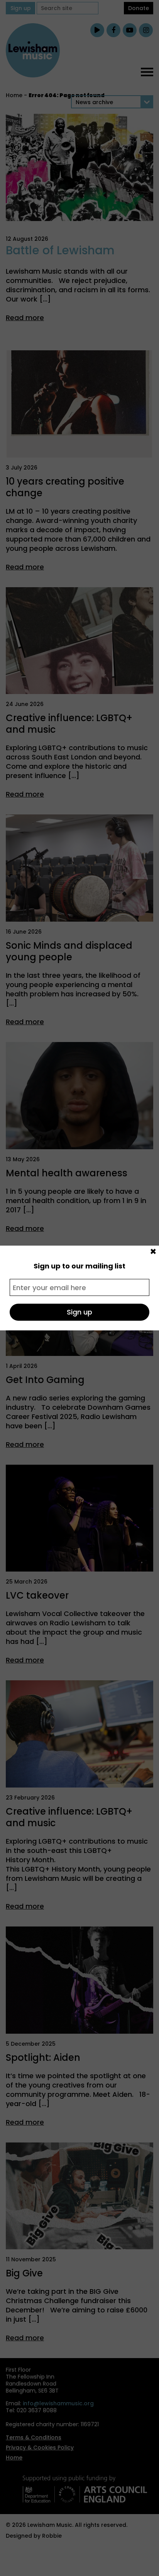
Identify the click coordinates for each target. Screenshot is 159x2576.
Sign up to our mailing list (79, 1266)
